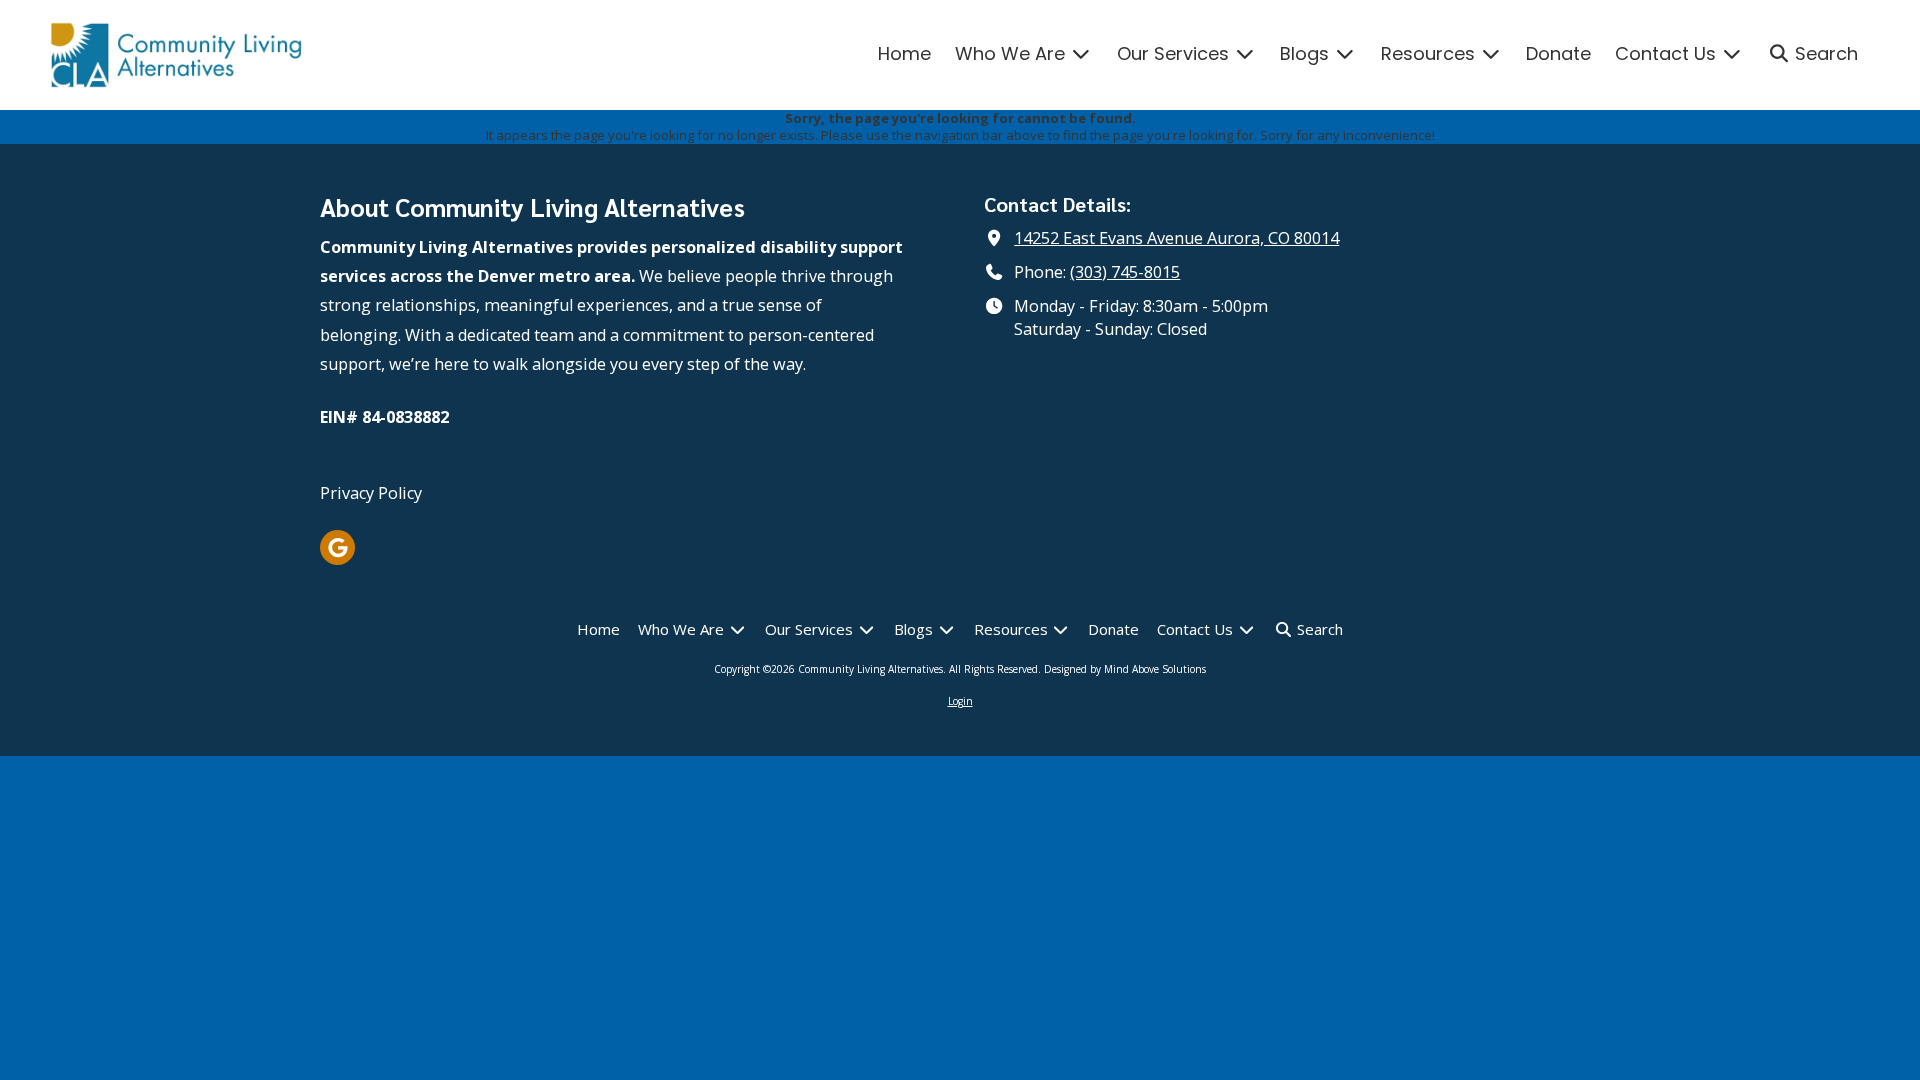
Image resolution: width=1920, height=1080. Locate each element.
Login (960, 701)
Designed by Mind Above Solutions (1125, 669)
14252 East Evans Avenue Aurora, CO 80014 (1176, 238)
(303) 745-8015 (1125, 272)
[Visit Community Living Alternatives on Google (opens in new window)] (337, 547)
